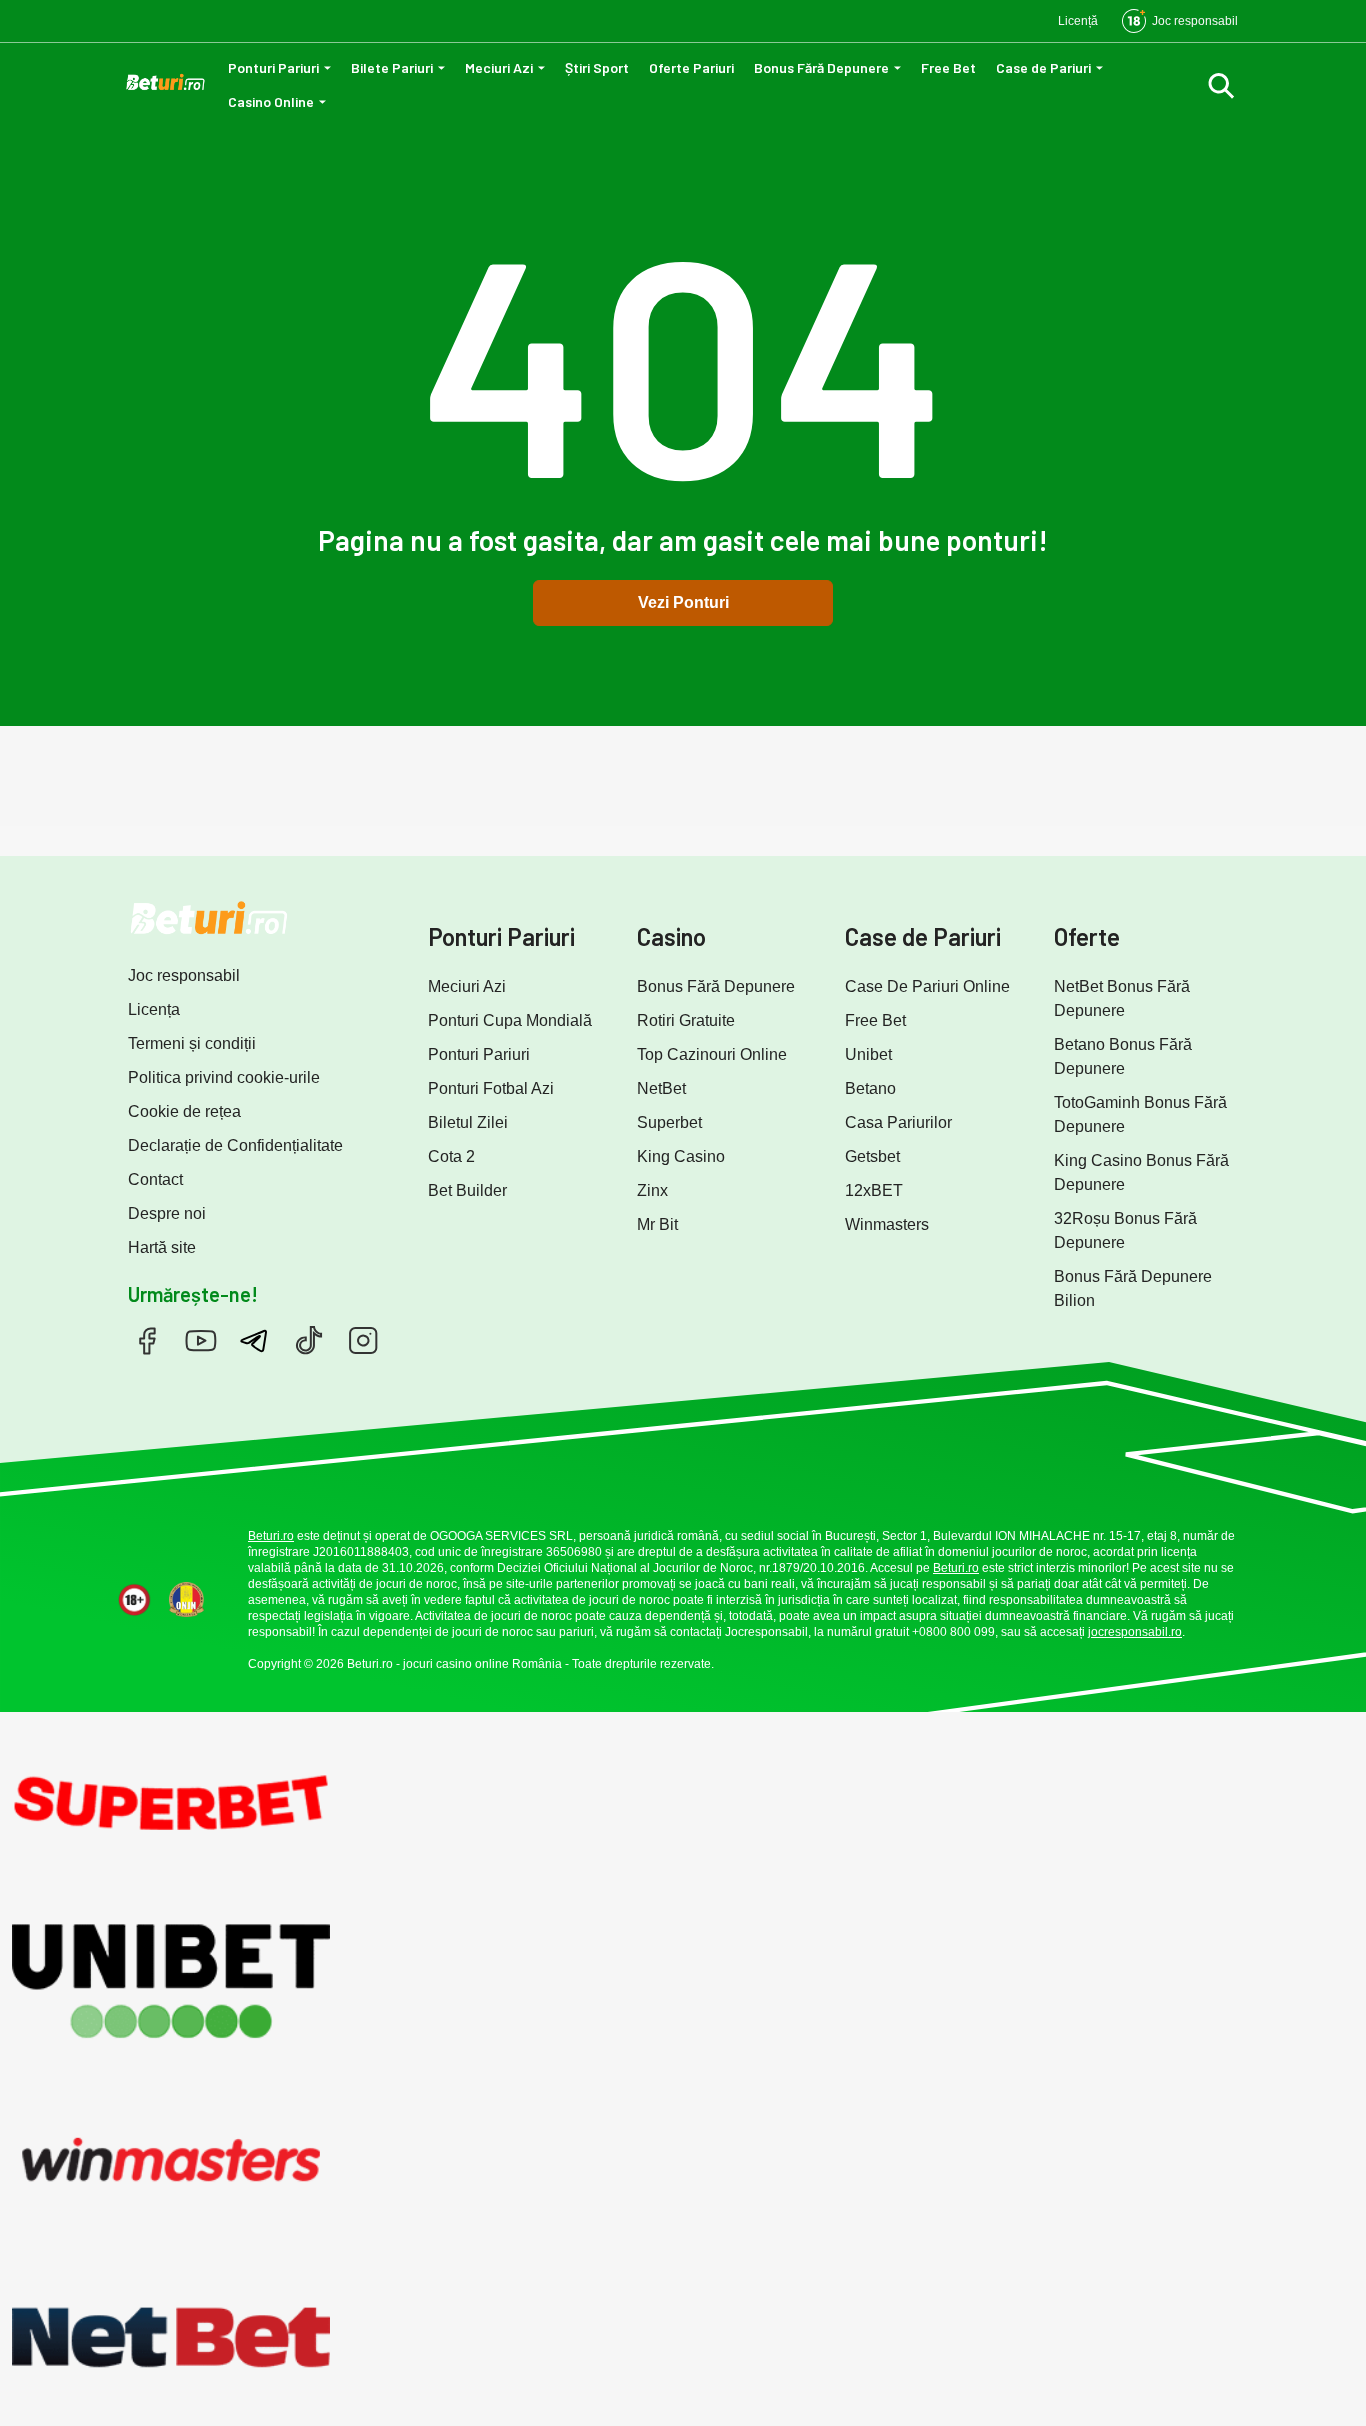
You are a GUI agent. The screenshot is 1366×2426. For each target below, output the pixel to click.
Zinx (652, 1190)
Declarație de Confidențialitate (235, 1145)
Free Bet (948, 67)
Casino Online (271, 101)
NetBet (661, 1088)
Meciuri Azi (499, 67)
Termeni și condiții (192, 1043)
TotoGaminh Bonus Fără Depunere (1140, 1114)
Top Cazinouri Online (712, 1054)
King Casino (681, 1156)
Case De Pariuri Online (927, 986)
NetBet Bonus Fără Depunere (1122, 998)
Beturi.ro (271, 1536)
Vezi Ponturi (683, 602)
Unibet (868, 1054)
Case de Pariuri (1043, 67)
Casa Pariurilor (898, 1122)
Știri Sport (597, 67)
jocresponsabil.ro (1135, 1632)
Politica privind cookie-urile (224, 1077)
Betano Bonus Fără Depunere (1123, 1056)
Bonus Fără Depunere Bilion (1133, 1288)
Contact (155, 1179)
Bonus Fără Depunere (821, 67)
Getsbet (872, 1156)
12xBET (874, 1190)
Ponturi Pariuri (273, 67)
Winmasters (887, 1224)
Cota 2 (451, 1156)
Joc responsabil (184, 975)
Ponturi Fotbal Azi (491, 1088)
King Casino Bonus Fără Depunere (1141, 1172)
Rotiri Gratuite (686, 1020)
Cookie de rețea (184, 1111)
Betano (870, 1088)
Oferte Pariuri (691, 67)
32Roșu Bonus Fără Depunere (1125, 1230)
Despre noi (167, 1213)
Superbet (669, 1122)
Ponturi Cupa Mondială (510, 1020)
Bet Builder (467, 1190)
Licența (154, 1009)
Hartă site (162, 1247)
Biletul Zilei (468, 1122)
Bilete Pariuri (392, 67)
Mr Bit (657, 1224)
